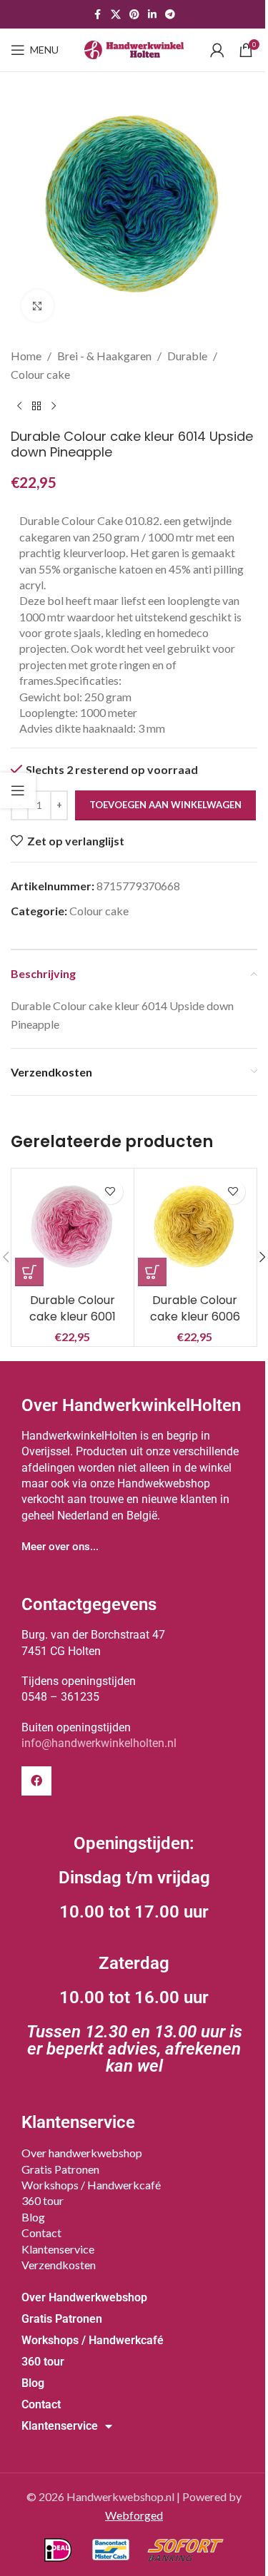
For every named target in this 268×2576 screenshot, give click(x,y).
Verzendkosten (59, 2265)
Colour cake (40, 374)
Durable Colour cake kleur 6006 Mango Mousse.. (195, 1316)
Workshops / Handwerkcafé (91, 2185)
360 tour (43, 2200)
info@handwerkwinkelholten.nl (99, 1743)
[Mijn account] (217, 50)
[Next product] (54, 406)
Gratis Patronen (60, 2169)
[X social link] (116, 15)
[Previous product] (19, 406)
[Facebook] (36, 1781)
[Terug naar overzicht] (36, 406)
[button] (29, 1272)
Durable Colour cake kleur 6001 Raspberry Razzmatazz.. (73, 1324)
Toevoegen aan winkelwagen (165, 805)
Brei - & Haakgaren (104, 356)
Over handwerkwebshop (82, 2153)
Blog (33, 2217)
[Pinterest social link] (134, 15)
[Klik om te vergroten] (38, 306)
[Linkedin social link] (152, 15)
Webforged (134, 2515)
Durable (187, 356)
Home (26, 356)
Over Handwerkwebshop (84, 2297)
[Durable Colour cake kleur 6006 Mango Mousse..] (195, 1230)
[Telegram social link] (170, 15)
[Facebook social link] (98, 15)
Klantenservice (58, 2249)
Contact (41, 2233)
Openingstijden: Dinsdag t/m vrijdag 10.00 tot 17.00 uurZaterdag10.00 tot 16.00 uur (134, 1955)
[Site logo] (134, 48)
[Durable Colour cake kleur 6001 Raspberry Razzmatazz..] (73, 1230)
